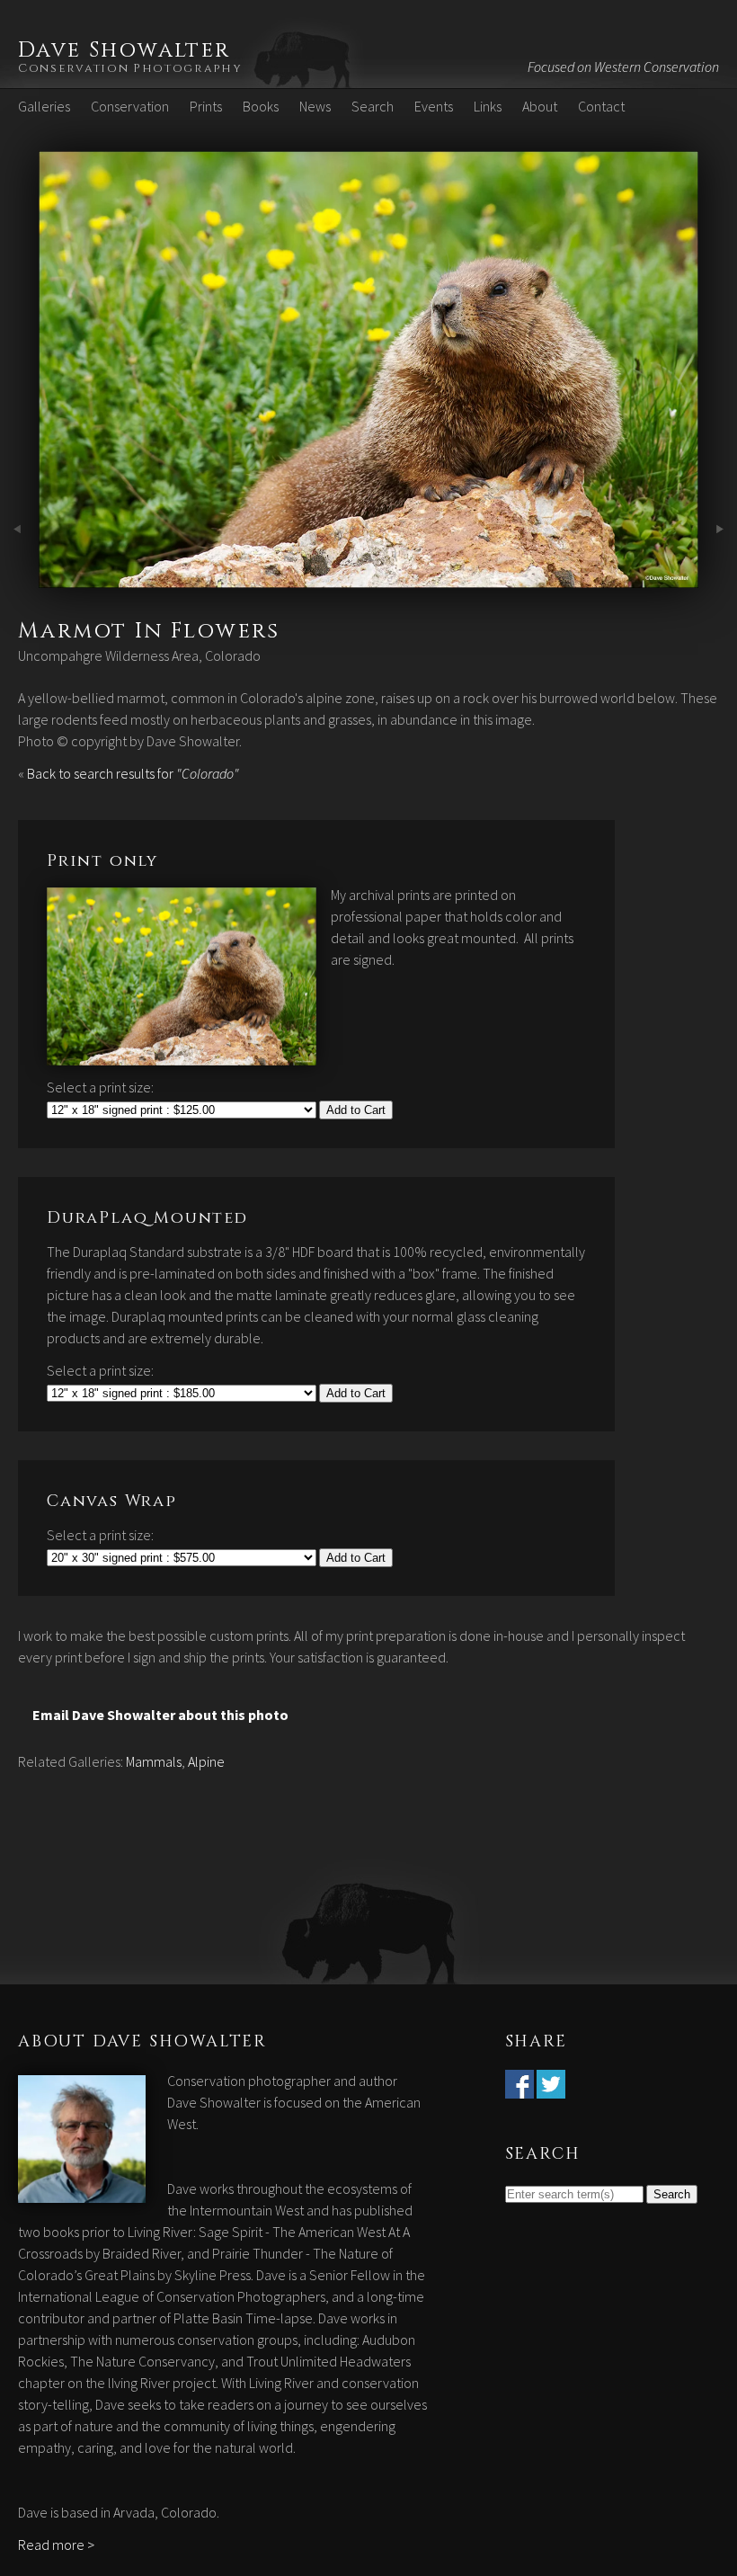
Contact (601, 106)
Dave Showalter (124, 50)
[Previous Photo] (19, 577)
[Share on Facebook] (519, 2088)
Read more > (56, 2545)
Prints (206, 106)
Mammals (154, 1761)
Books (261, 106)
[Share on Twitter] (551, 2088)
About (540, 106)
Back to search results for (133, 773)
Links (488, 106)
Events (434, 106)
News (315, 106)
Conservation (130, 106)
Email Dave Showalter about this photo (160, 1715)
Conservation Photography (130, 68)
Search (373, 106)
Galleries (44, 106)
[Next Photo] (368, 577)
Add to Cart (356, 1110)
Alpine (206, 1761)
